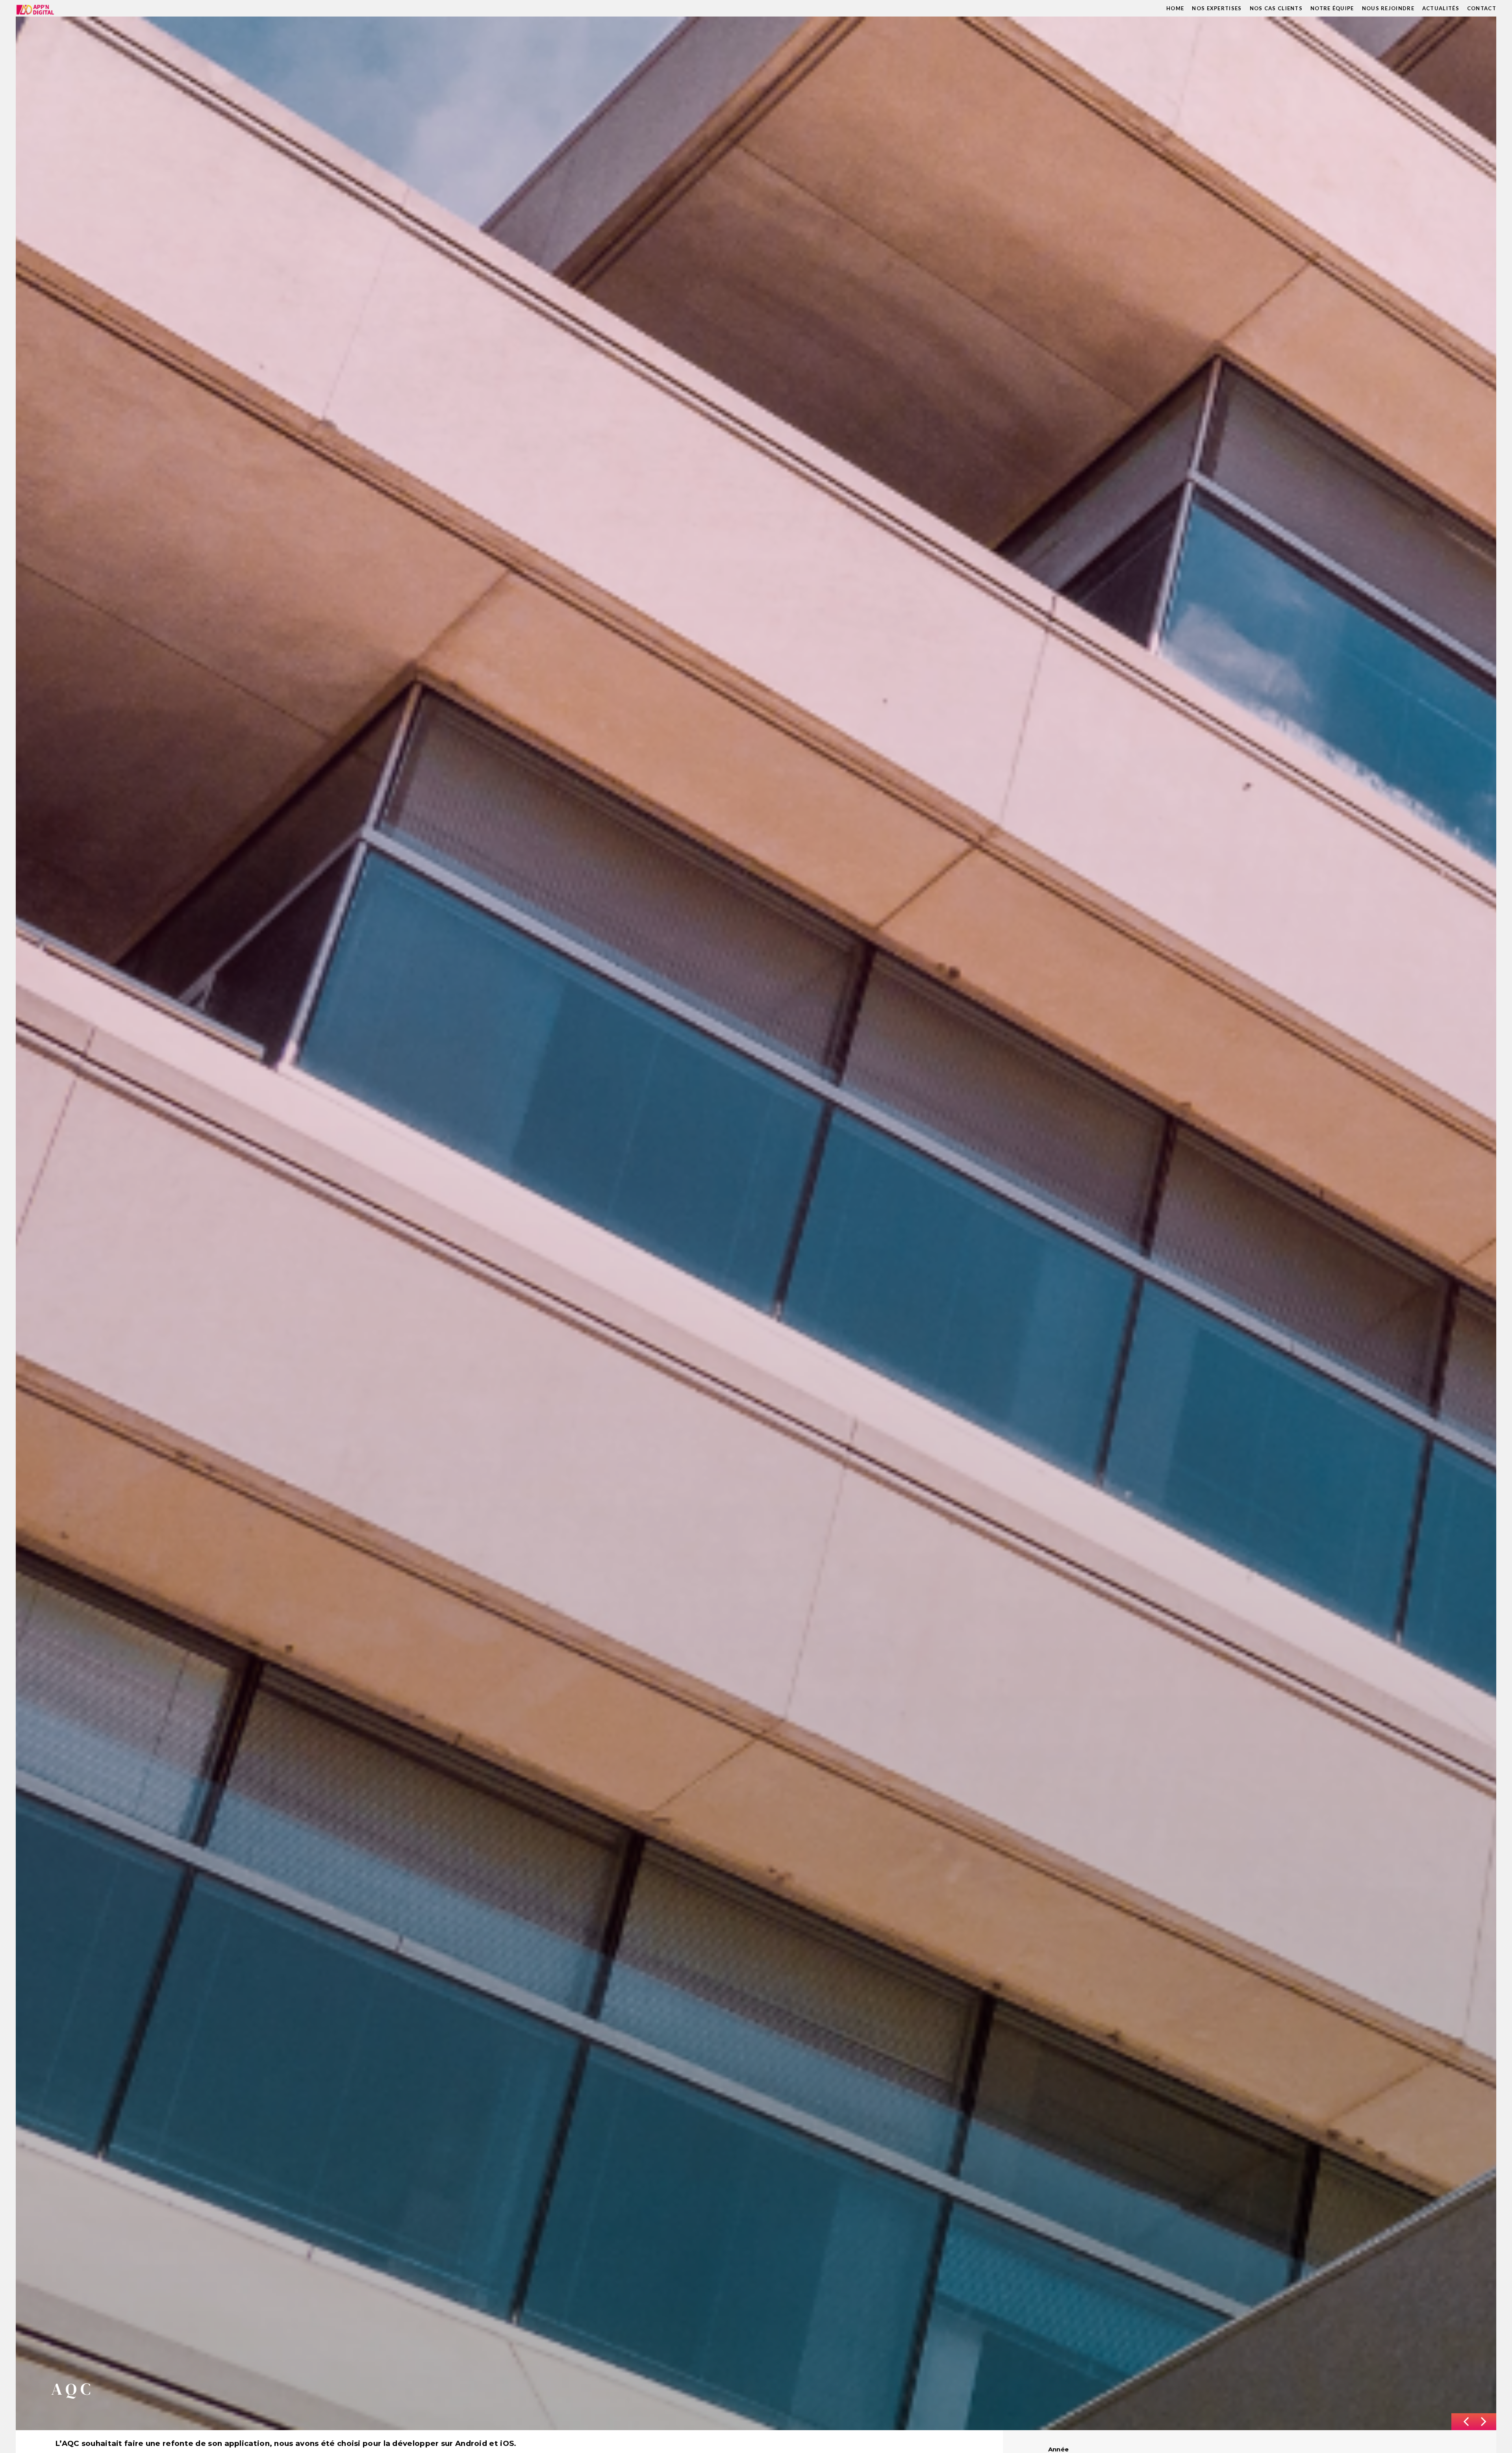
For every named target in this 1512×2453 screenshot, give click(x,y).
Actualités (1441, 8)
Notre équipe (1332, 8)
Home (1175, 8)
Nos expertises (1217, 8)
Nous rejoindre (1388, 8)
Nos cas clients (1276, 8)
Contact (1482, 8)
